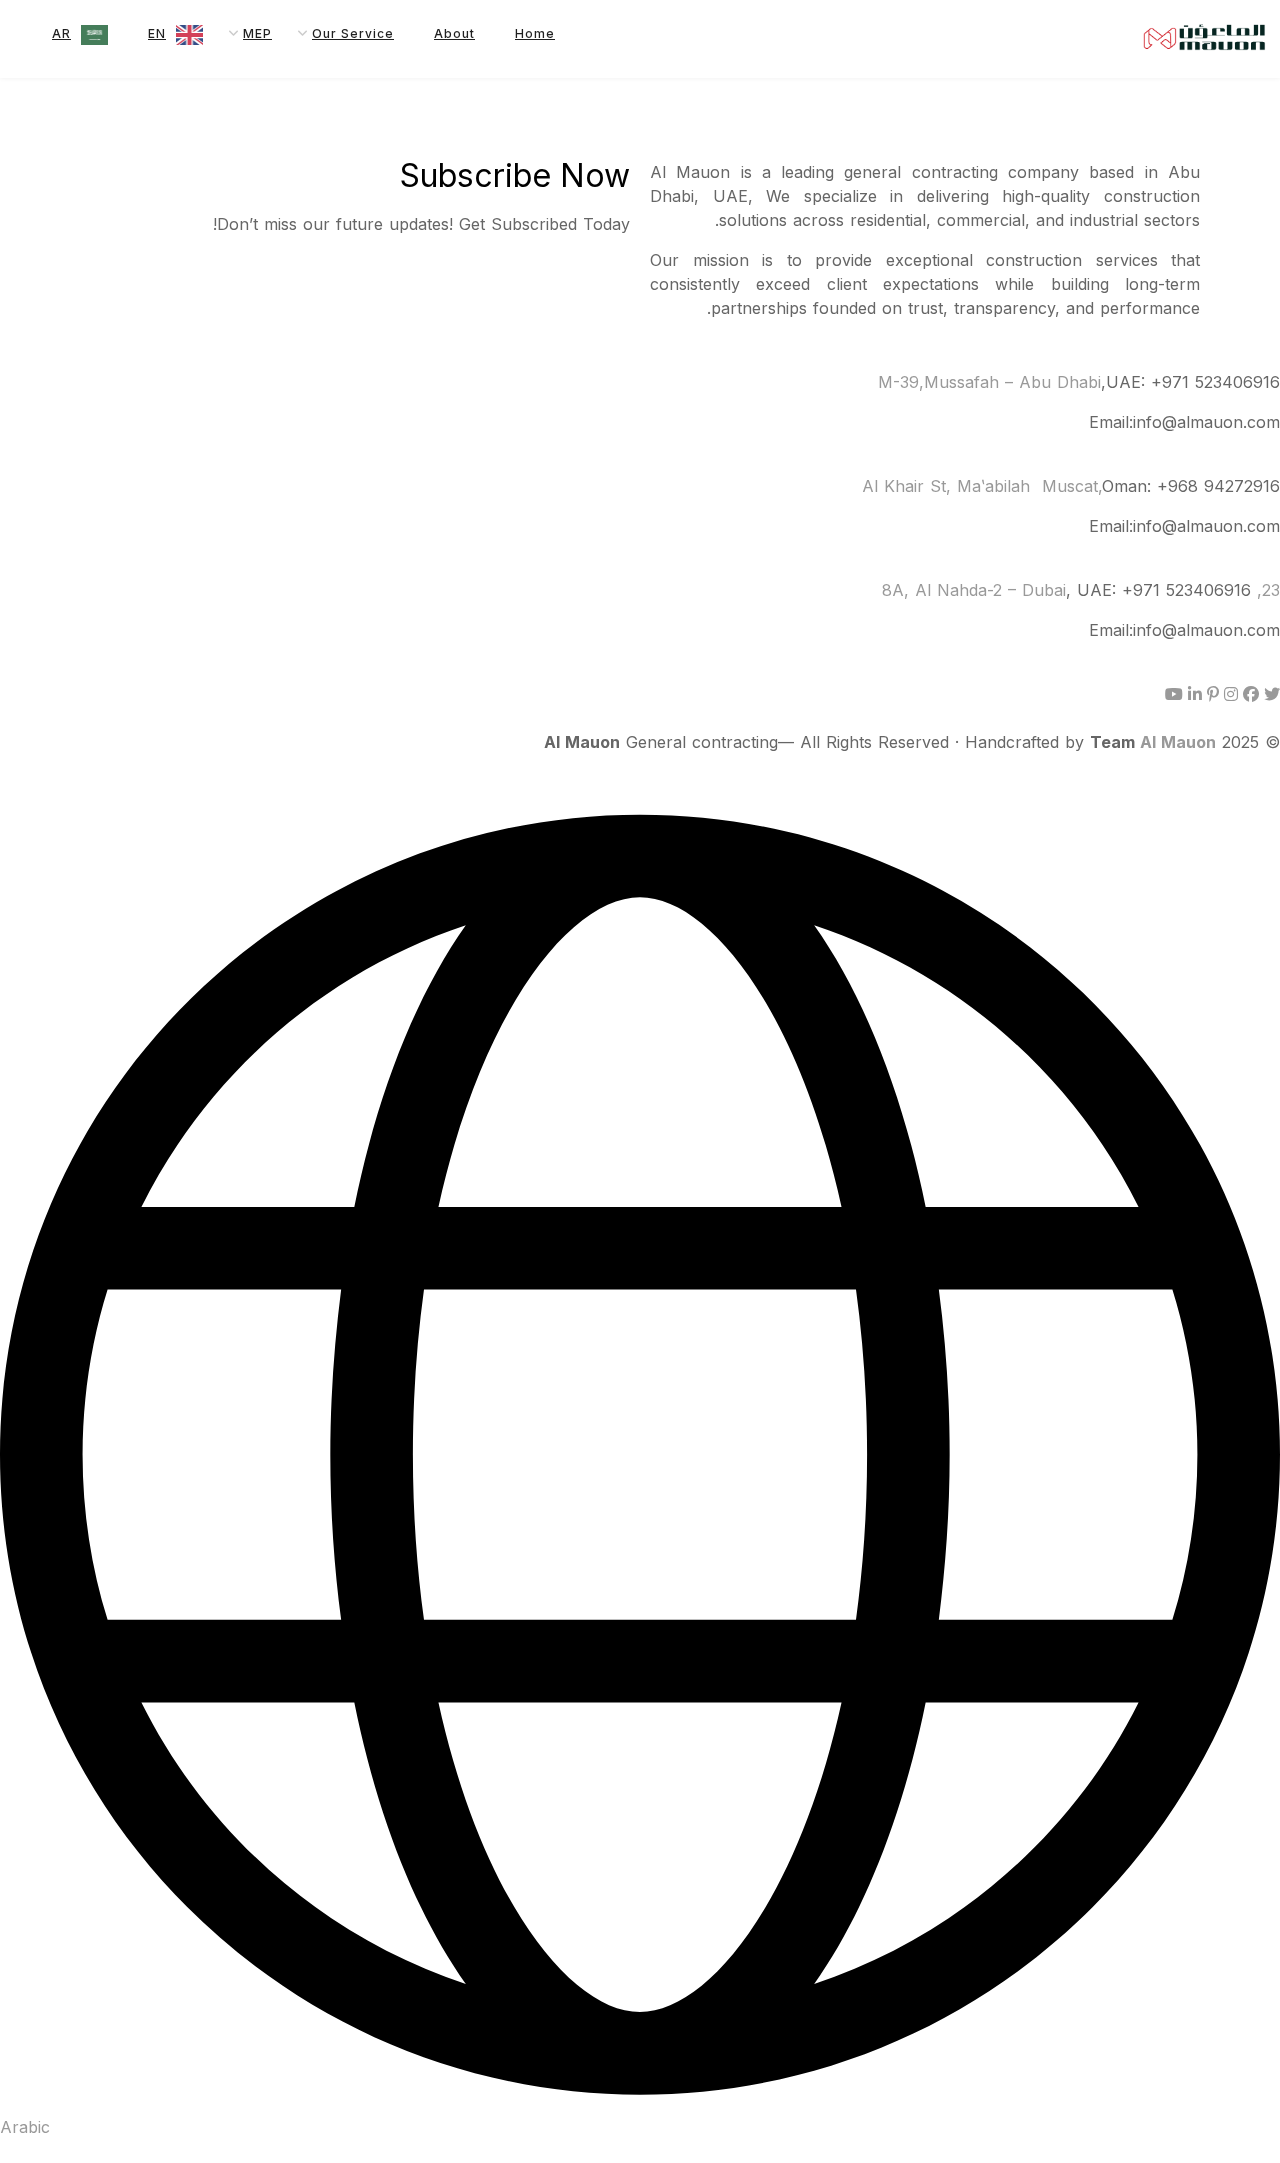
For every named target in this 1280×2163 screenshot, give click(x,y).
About (454, 33)
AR (61, 33)
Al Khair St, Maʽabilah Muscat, (982, 486)
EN (157, 33)
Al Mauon (1178, 742)
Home (535, 33)
